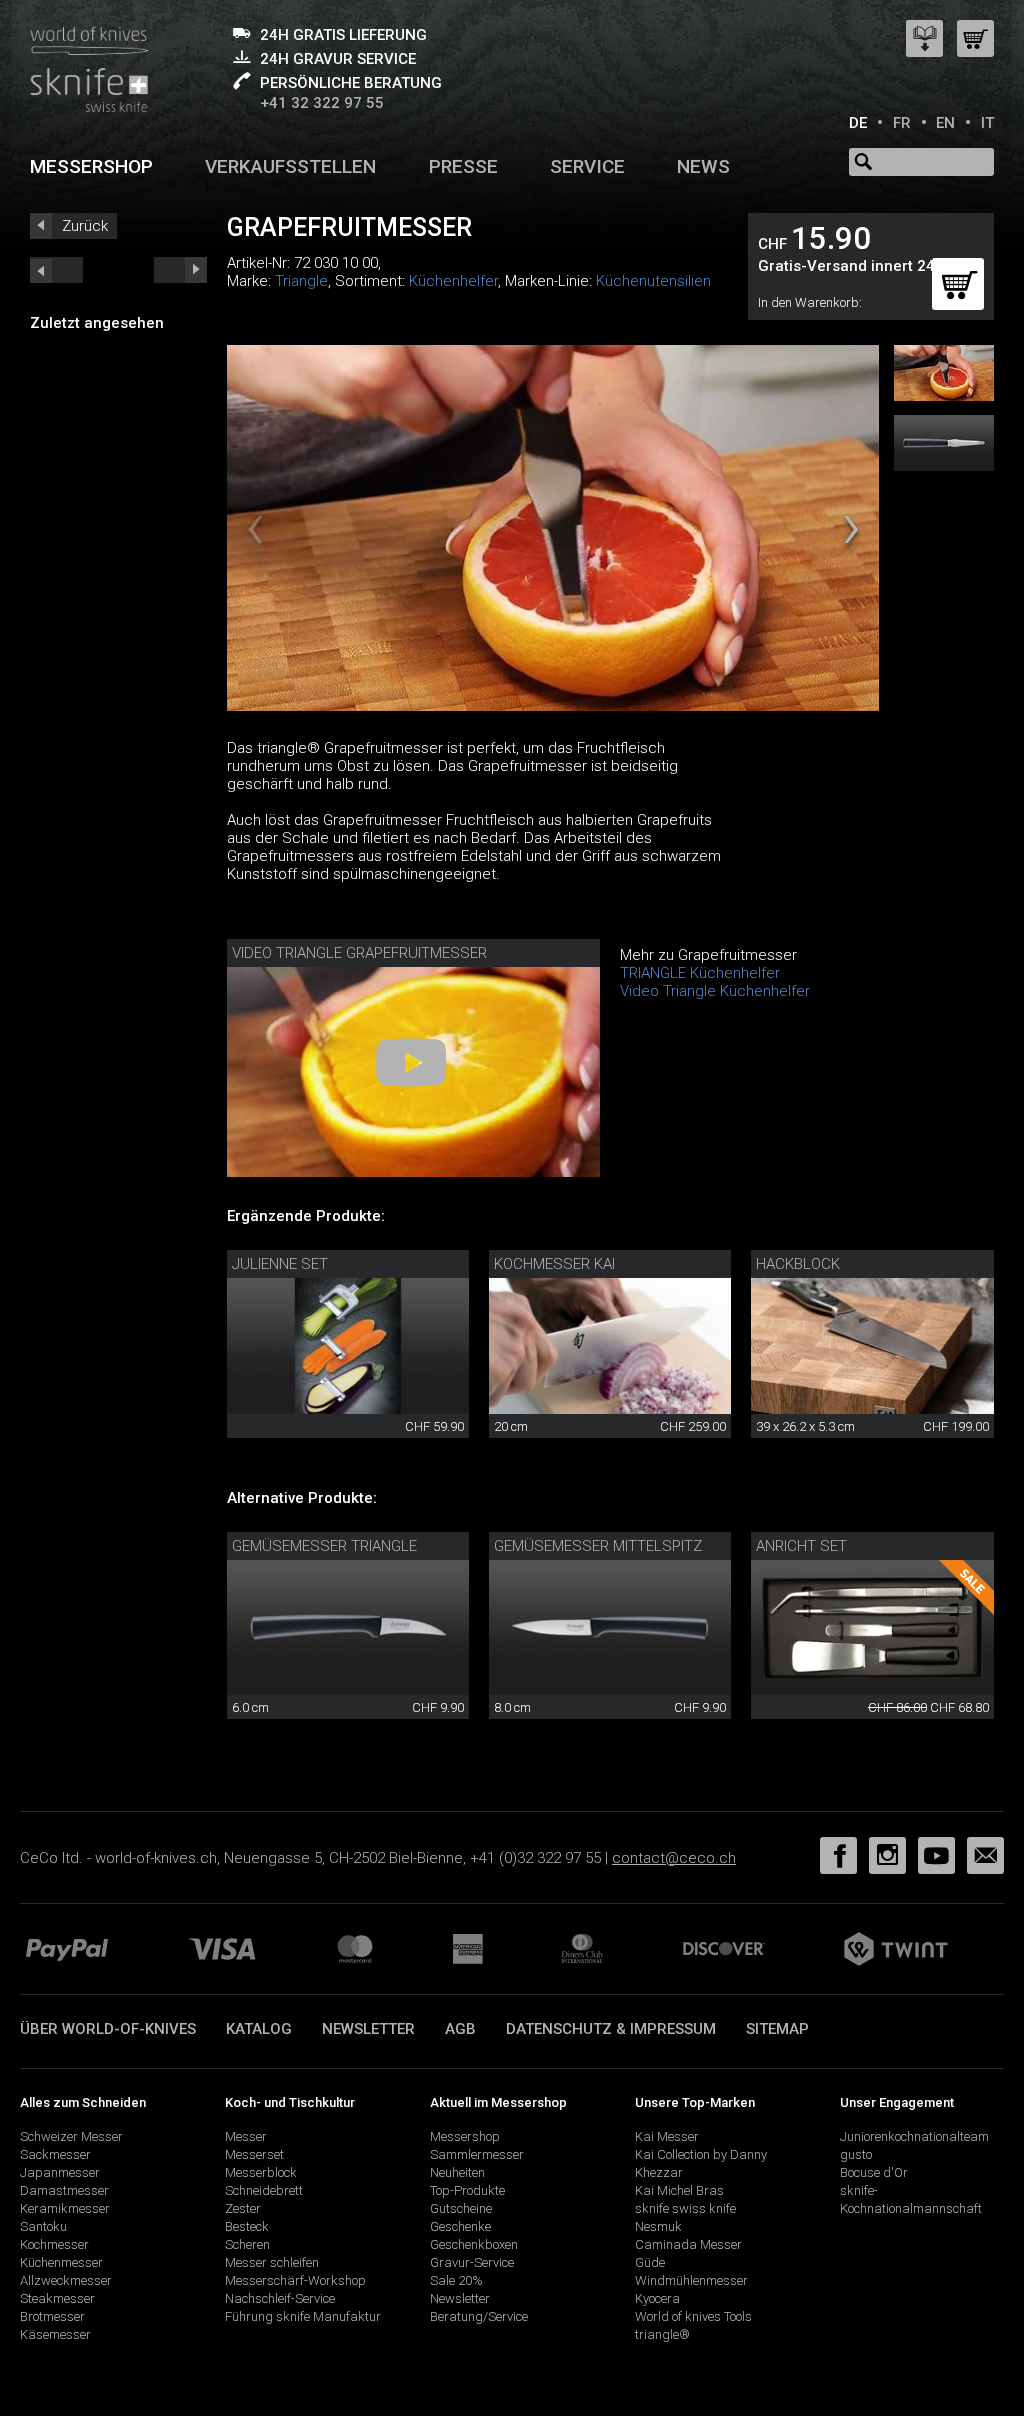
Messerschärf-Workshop (295, 2280)
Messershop (91, 166)
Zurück (85, 226)
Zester (243, 2208)
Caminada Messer (688, 2244)
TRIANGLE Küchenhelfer (700, 973)
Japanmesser (60, 2172)
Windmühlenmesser (691, 2280)
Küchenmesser (61, 2262)
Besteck (247, 2226)
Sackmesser (55, 2154)
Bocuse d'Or (874, 2172)
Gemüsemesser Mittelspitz (598, 1546)
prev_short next (180, 270)
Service (587, 166)
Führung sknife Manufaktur (303, 2316)
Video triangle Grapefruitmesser (359, 953)
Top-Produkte (467, 2190)
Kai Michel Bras (679, 2190)
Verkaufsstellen (290, 166)
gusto (856, 2154)
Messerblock (261, 2172)
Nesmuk (658, 2226)
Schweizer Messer (71, 2136)
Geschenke (460, 2226)
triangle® (662, 2334)
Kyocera (657, 2298)
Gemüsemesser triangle (324, 1546)
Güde (650, 2262)
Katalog (259, 2029)
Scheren (247, 2244)
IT (987, 123)
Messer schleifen (272, 2262)
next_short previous (56, 270)
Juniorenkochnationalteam (914, 2136)
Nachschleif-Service (280, 2298)
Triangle (301, 281)
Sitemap (777, 2029)
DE (858, 123)
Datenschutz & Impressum (611, 2029)
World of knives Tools (693, 2316)
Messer (246, 2136)
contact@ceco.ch (674, 1858)
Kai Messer (667, 2136)
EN (945, 123)
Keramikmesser (65, 2208)
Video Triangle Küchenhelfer (715, 991)
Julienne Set (280, 1264)
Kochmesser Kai (554, 1264)
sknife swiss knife (685, 2208)
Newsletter (368, 2029)
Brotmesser (52, 2316)
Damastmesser (64, 2190)
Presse (463, 166)
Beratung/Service (479, 2316)
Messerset (254, 2154)
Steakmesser (57, 2298)
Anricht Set (801, 1546)
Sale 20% (456, 2280)
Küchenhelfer (453, 281)
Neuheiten (457, 2172)
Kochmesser (54, 2244)
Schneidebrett (264, 2190)
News (703, 166)
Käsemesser (55, 2334)
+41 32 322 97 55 (322, 103)
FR (902, 123)
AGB (460, 2029)
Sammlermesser (477, 2154)
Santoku (43, 2226)
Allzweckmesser (66, 2280)
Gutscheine (461, 2208)
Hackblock (798, 1264)
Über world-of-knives (108, 2029)
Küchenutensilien (653, 281)
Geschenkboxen (474, 2244)
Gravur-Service (472, 2262)
